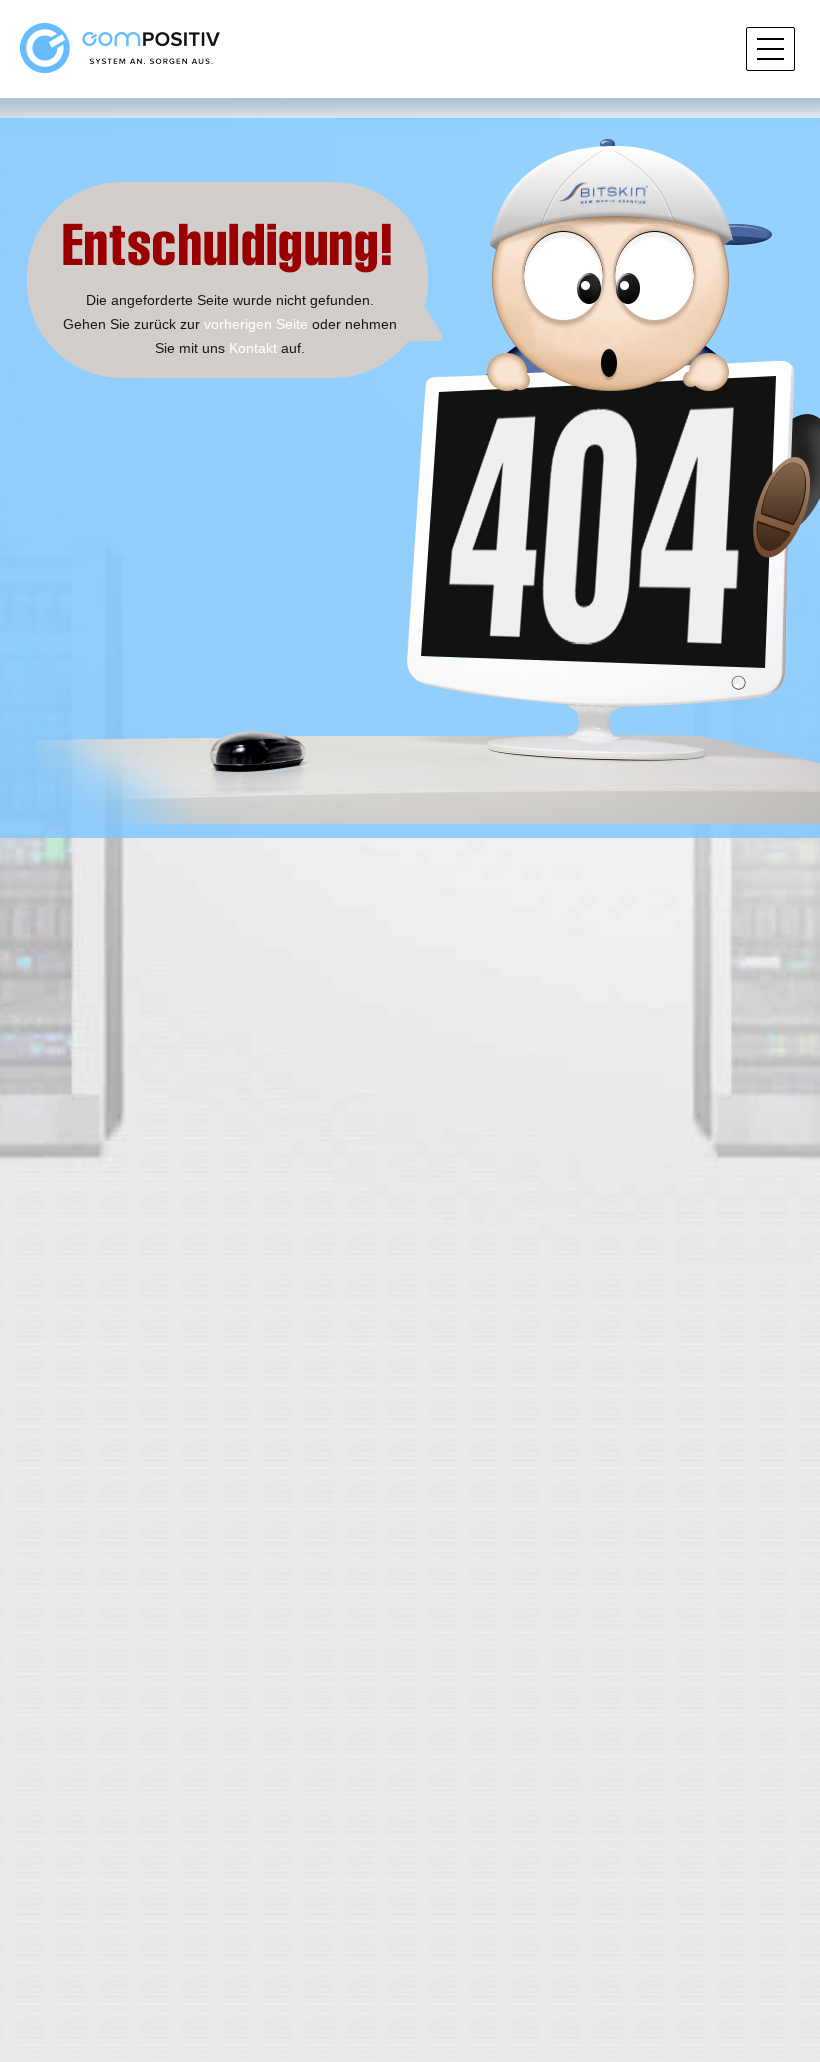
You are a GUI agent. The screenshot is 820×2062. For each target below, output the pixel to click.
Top (772, 1975)
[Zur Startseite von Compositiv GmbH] (120, 47)
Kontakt (253, 348)
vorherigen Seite (256, 324)
